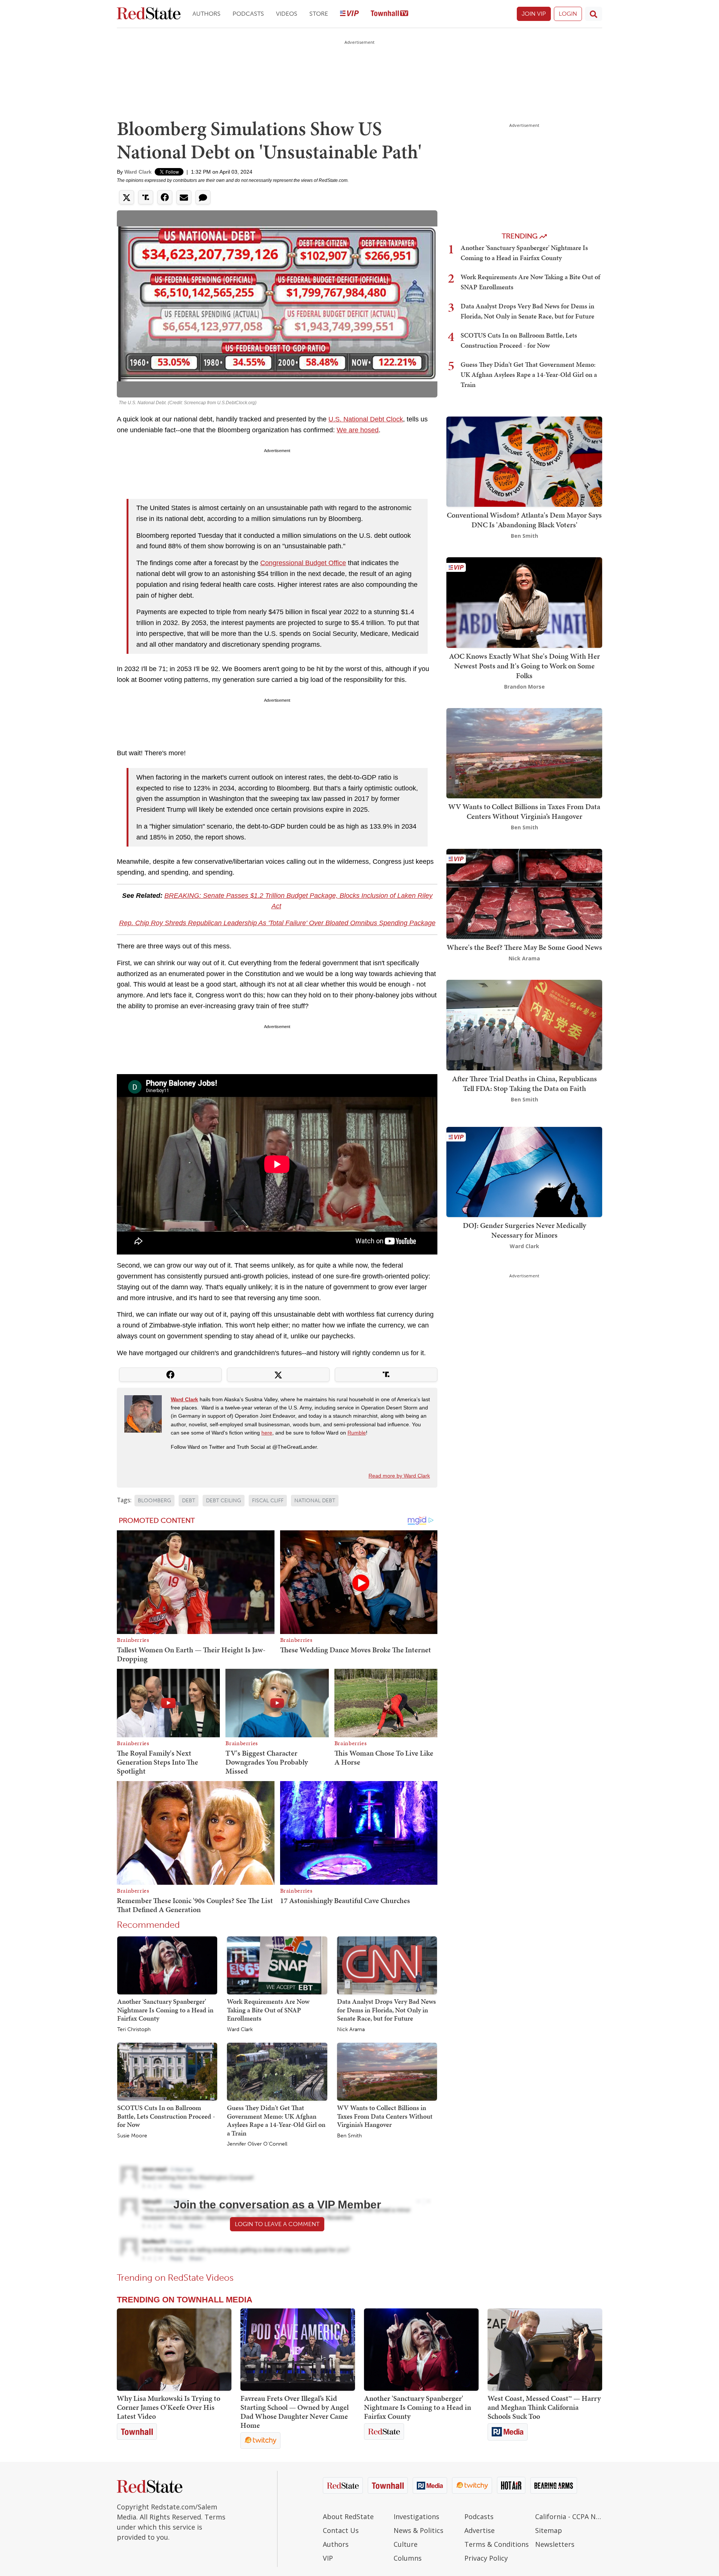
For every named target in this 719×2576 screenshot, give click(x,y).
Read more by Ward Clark (399, 1476)
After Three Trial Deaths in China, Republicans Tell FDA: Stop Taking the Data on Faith (524, 1083)
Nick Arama (351, 2030)
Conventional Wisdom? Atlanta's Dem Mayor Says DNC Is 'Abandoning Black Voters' (524, 520)
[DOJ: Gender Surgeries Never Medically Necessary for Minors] (524, 1171)
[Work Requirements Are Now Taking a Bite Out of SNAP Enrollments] (277, 1965)
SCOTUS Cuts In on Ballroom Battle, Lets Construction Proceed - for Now (166, 2116)
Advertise (480, 2530)
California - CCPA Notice (569, 2516)
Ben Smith (349, 2136)
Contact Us (341, 2530)
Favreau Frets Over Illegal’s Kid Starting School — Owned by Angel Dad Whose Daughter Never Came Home (295, 2412)
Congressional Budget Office (303, 563)
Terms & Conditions (497, 2544)
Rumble (357, 1433)
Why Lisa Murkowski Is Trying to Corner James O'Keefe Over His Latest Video (169, 2407)
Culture (406, 2544)
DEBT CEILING (224, 1501)
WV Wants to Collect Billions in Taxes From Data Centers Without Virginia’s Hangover (385, 2116)
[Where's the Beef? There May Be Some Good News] (524, 893)
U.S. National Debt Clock (366, 419)
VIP (328, 2558)
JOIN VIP (534, 14)
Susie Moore (132, 2136)
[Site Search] (594, 14)
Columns (408, 2558)
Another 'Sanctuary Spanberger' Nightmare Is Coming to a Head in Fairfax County (165, 2010)
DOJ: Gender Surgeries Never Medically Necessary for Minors (524, 1230)
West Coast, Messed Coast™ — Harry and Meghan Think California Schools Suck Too (544, 2407)
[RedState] (149, 14)
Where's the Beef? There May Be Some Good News (524, 947)
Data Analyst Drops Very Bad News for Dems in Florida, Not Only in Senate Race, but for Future (386, 2010)
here (267, 1433)
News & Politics (418, 2530)
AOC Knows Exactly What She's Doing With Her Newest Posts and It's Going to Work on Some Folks (524, 666)
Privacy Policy (486, 2558)
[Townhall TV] (389, 14)
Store (319, 14)
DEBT (189, 1501)
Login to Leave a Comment (277, 2224)
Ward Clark (138, 172)
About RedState (348, 2516)
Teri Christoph (134, 2030)
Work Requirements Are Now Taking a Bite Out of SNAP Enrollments (268, 2010)
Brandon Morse (524, 687)
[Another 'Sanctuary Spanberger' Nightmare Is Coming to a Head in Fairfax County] (167, 1965)
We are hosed (358, 430)
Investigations (416, 2516)
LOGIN (568, 14)
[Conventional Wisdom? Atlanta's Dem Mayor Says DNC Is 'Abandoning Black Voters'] (524, 461)
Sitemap (549, 2530)
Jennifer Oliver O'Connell (257, 2144)
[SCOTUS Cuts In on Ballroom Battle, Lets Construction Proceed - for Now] (167, 2071)
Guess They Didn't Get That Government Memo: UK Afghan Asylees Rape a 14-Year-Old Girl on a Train (276, 2120)
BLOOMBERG (154, 1501)
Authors (207, 14)
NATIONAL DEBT (315, 1501)
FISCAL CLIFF (268, 1501)
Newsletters (555, 2544)
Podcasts (248, 14)
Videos (287, 14)
